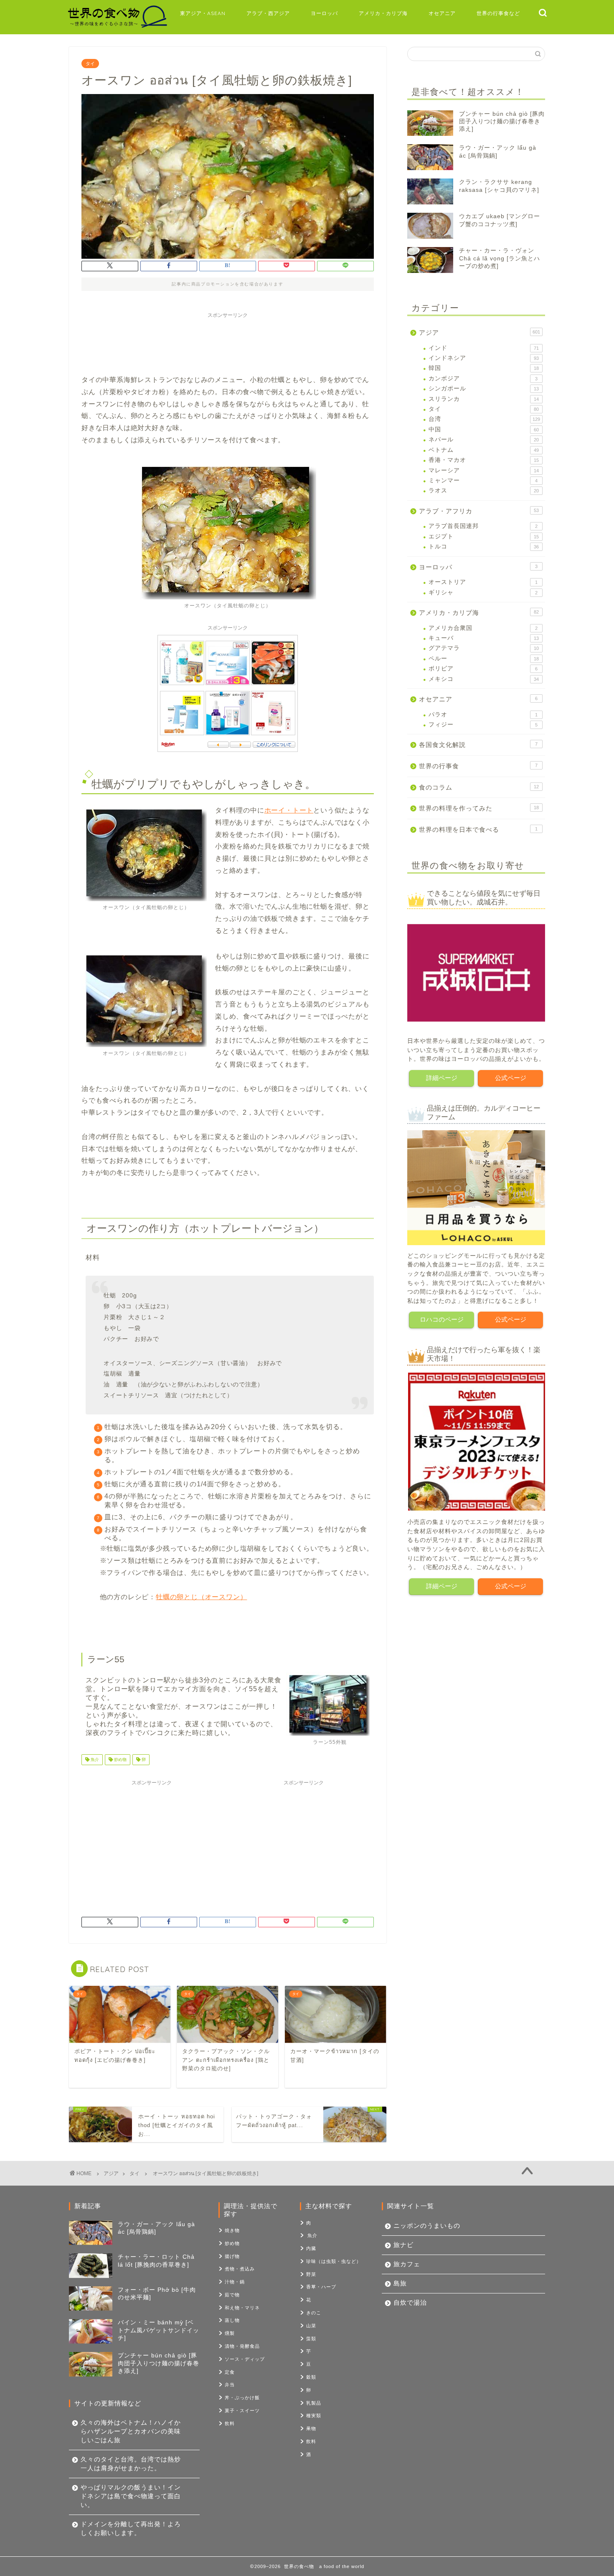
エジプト (484, 536)
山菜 (311, 2326)
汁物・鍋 (235, 2282)
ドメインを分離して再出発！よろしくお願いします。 (131, 2528)
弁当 (230, 2385)
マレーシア (484, 470)
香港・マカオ (484, 460)
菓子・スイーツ (242, 2410)
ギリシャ (483, 592)
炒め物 (120, 1759)
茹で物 (232, 2295)
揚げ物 (232, 2256)
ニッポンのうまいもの (427, 2226)
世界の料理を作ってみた (479, 808)
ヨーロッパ (324, 13)
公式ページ (511, 1078)
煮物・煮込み (240, 2269)
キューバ (484, 638)
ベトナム (484, 450)
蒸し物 (232, 2320)
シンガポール (484, 389)
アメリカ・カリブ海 (383, 13)
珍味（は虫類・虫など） (334, 2261)
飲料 (230, 2423)
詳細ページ (442, 1078)
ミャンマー (483, 480)
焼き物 (232, 2230)
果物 (311, 2428)
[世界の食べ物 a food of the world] (117, 27)
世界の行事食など (498, 13)
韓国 (484, 368)
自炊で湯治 (410, 2302)
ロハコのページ (442, 1319)
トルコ (484, 547)
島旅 (400, 2283)
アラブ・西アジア (268, 13)
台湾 (484, 419)
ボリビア (483, 669)
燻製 (230, 2333)
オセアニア (442, 13)
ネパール (484, 440)
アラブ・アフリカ (479, 511)
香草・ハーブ (321, 2287)
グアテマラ (484, 648)
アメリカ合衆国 (483, 628)
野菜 (311, 2274)
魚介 (94, 1759)
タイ (90, 64)
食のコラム (479, 787)
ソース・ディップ (245, 2359)
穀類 (311, 2377)
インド (484, 348)
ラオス (484, 490)
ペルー (484, 659)
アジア (480, 333)
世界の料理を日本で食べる (478, 829)
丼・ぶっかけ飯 (242, 2398)
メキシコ (484, 679)
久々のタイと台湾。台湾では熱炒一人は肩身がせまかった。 (131, 2464)
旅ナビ (403, 2245)
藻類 (311, 2339)
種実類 (314, 2415)
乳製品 (314, 2403)
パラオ (483, 715)
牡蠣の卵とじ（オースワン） (201, 1597)
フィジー (483, 725)
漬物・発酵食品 (242, 2346)
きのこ (314, 2313)
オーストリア (483, 582)
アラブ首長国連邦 (483, 526)
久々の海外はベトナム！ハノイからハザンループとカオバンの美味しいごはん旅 (131, 2431)
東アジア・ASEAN (203, 13)
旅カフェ (407, 2264)
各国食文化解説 (478, 745)
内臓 (311, 2248)
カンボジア (483, 378)
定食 (230, 2372)
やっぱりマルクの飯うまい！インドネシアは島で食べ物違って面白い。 (131, 2496)
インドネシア (484, 358)
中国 (484, 429)
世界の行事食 (478, 766)
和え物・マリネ (242, 2308)
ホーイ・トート (289, 810)
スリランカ (484, 399)
